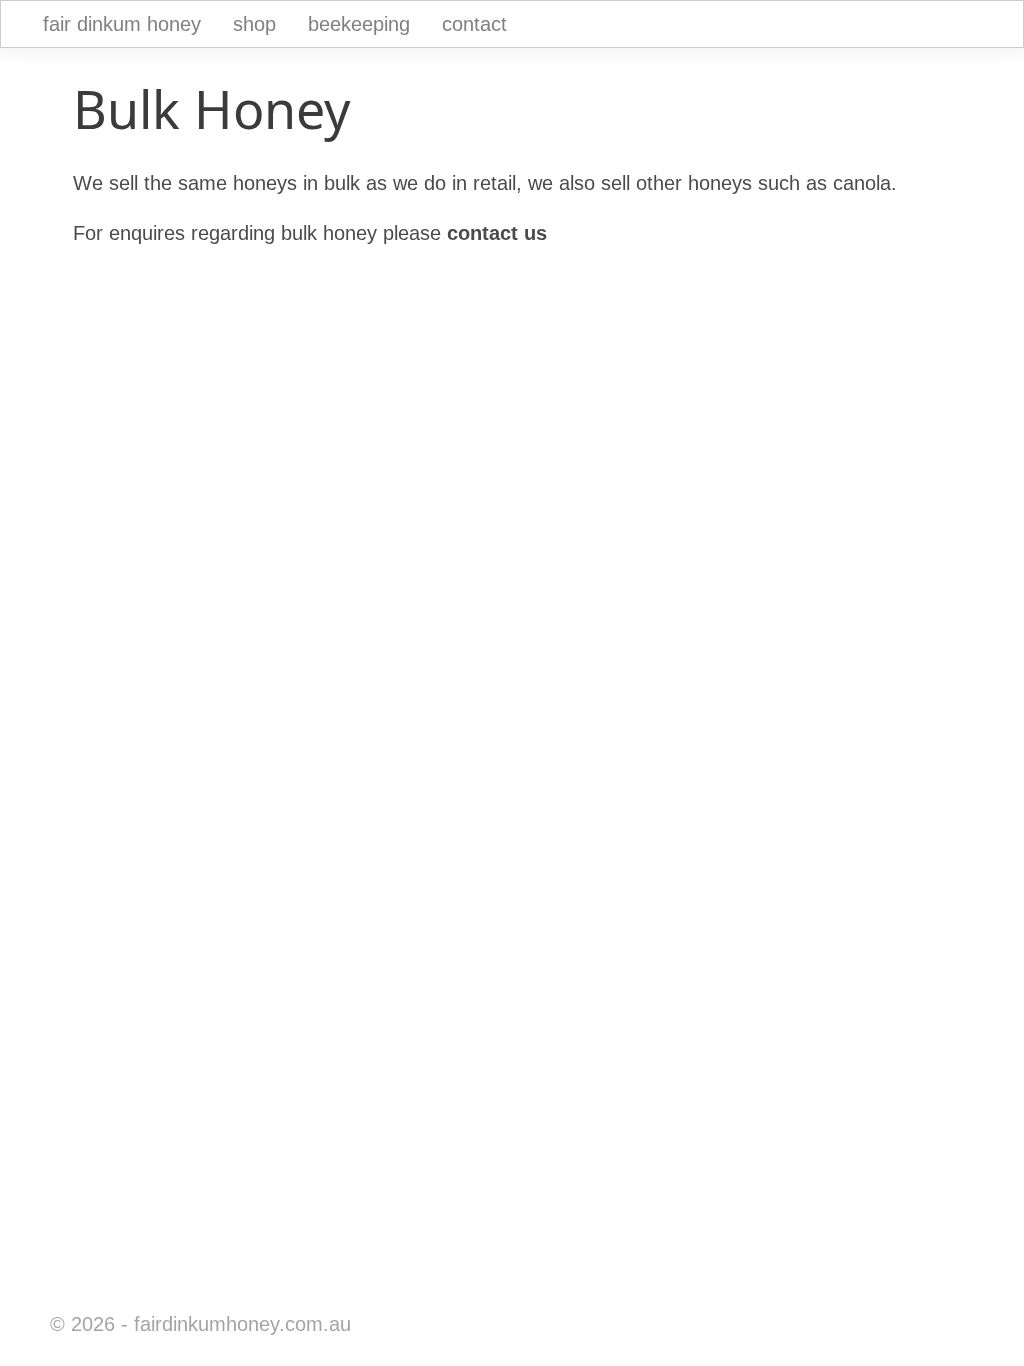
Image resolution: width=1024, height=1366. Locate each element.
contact (474, 24)
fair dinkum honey (122, 24)
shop (254, 24)
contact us (497, 233)
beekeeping (359, 24)
